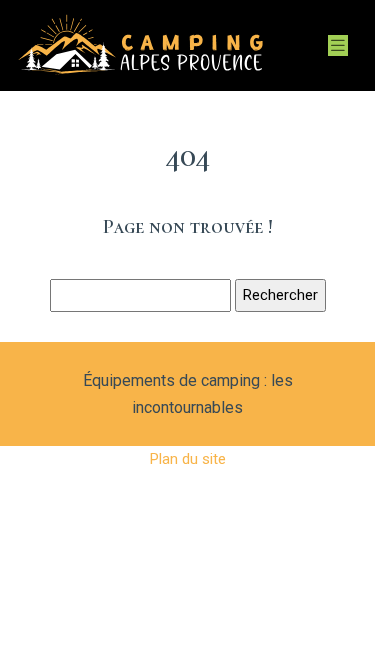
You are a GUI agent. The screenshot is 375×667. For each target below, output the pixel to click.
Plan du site (188, 459)
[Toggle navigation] (338, 45)
